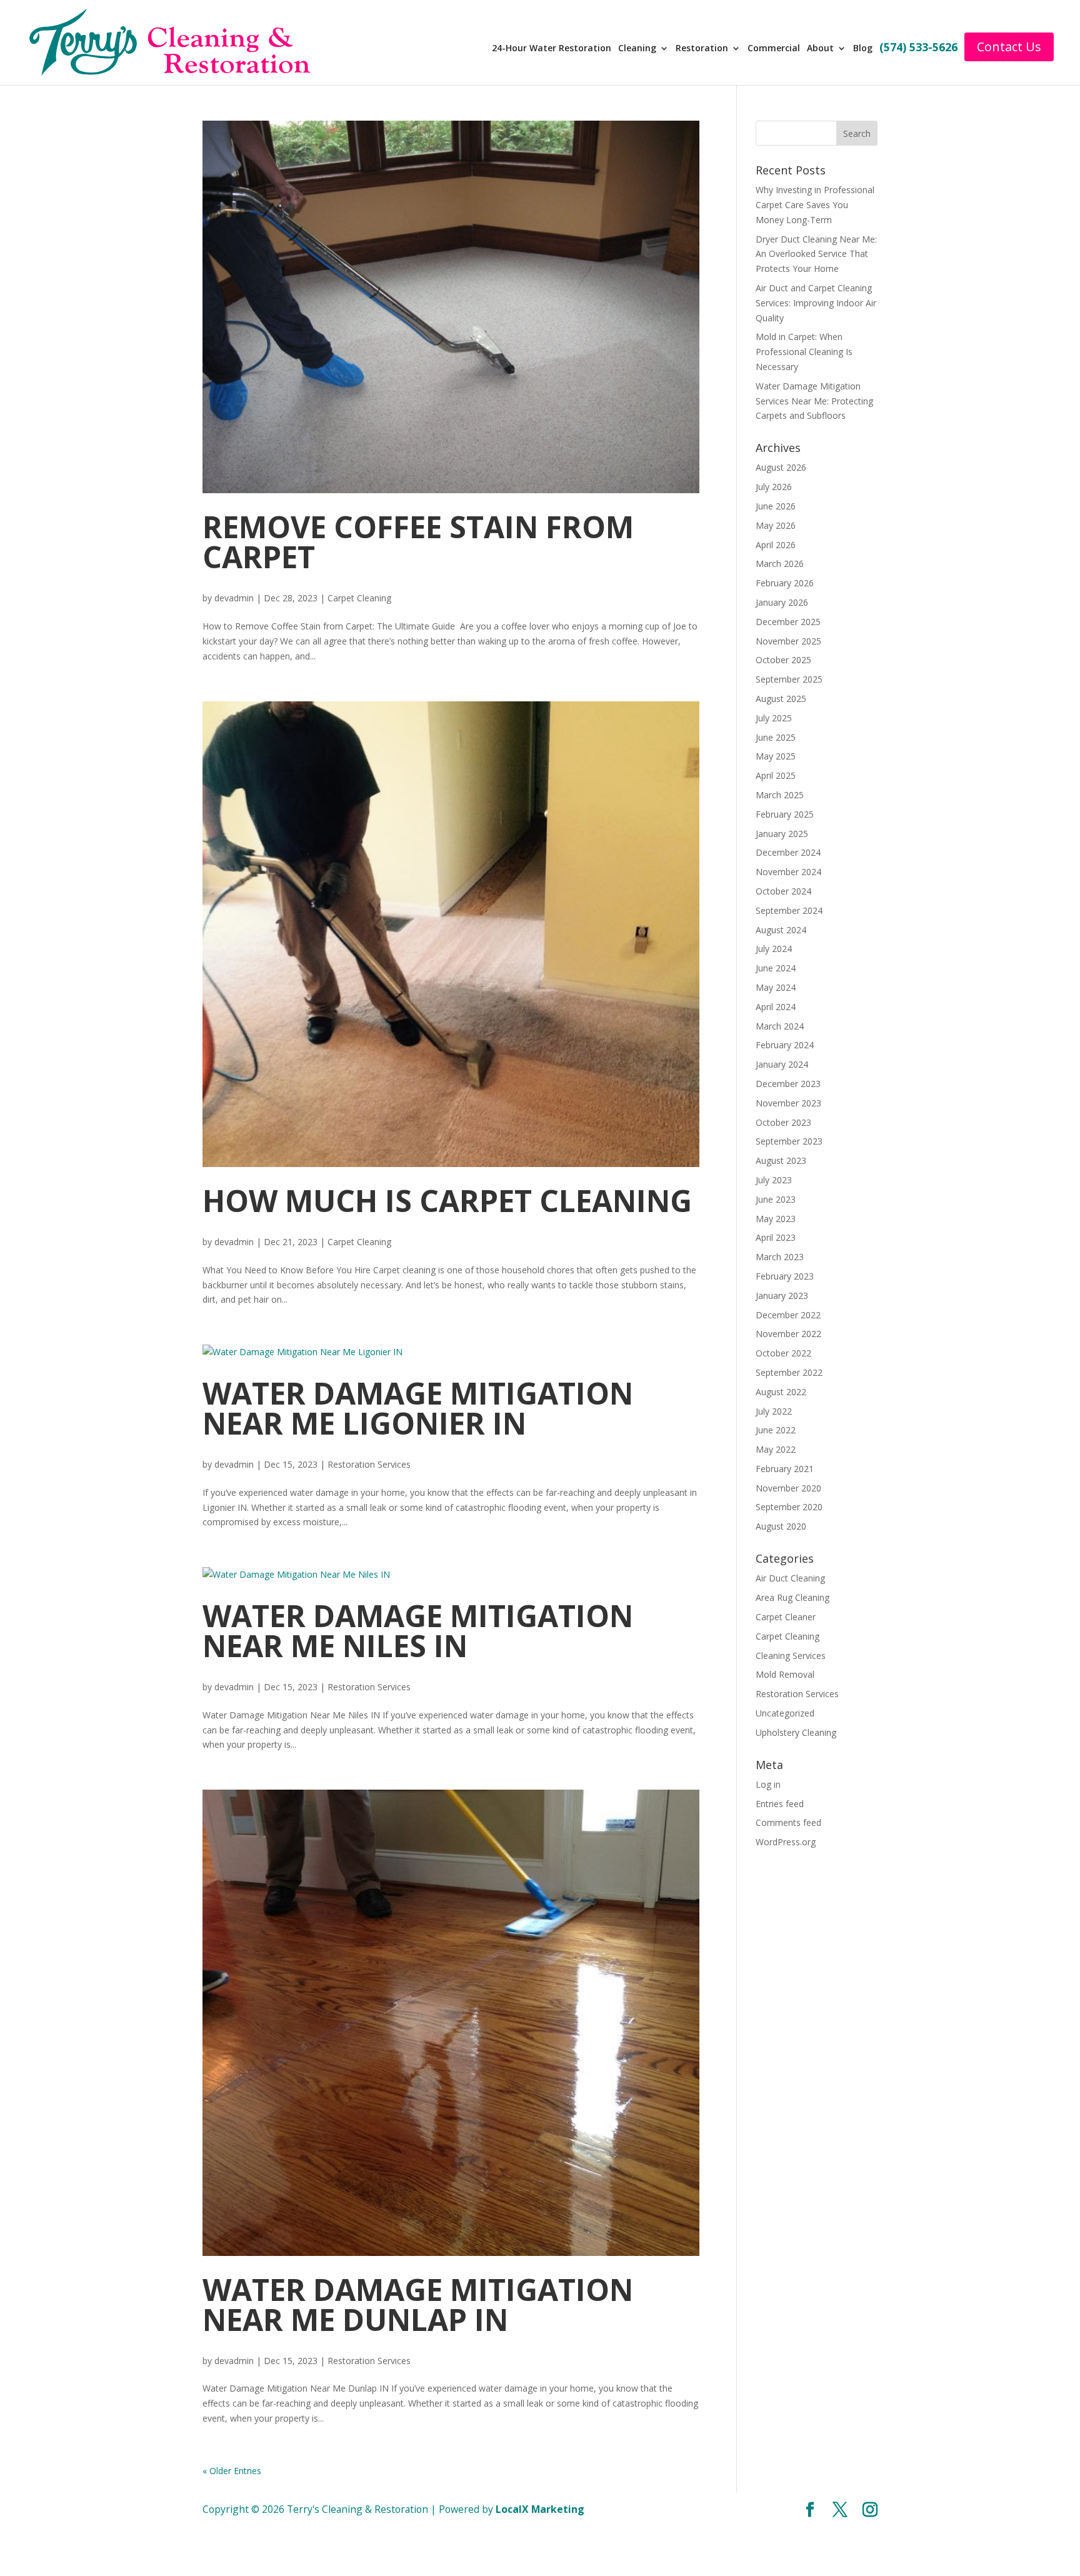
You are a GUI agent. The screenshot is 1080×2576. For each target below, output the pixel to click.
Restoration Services (369, 1464)
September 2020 (789, 1507)
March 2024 (780, 1026)
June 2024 (776, 968)
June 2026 (776, 506)
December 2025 (788, 622)
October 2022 (783, 1353)
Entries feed (780, 1804)
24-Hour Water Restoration (560, 49)
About (826, 49)
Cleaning (645, 49)
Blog (868, 49)
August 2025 (781, 699)
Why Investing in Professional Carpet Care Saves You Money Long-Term (815, 205)
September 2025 (789, 679)
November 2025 (788, 641)
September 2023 (789, 1141)
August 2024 (781, 930)
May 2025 (776, 756)
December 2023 (788, 1084)
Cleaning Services (791, 1656)
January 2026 (782, 602)
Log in (768, 1784)
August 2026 (781, 467)
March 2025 (780, 795)
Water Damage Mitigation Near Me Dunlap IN (418, 2304)
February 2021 (785, 1469)
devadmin (234, 598)
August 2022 (781, 1392)
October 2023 (783, 1122)
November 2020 (788, 1488)
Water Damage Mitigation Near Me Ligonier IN (418, 1408)
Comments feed (788, 1822)
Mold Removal (785, 1674)
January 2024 (782, 1064)
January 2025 (782, 834)
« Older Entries (232, 2471)
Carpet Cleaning (359, 598)
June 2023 (776, 1199)
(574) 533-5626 (923, 48)
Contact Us (1013, 47)
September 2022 (789, 1372)
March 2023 (780, 1257)
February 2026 (785, 583)
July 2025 (774, 718)
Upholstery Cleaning (796, 1732)
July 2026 (774, 487)
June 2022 (776, 1430)
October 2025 (783, 660)
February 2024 (785, 1045)
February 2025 (785, 814)
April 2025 (776, 775)
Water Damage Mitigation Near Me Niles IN (418, 1631)
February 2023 (785, 1276)
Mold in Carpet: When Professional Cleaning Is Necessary (804, 352)
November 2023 (788, 1103)
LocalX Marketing (540, 2509)
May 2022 (776, 1449)
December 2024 (788, 852)
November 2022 (788, 1334)
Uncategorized (785, 1713)
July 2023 (774, 1180)
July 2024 (774, 949)
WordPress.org (786, 1842)
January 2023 (782, 1296)
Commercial (780, 49)
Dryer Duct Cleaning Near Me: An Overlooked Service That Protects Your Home (816, 254)
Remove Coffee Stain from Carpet (418, 542)
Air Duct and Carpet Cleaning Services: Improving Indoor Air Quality (816, 303)
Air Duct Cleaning (790, 1578)
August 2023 (781, 1160)
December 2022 (788, 1315)
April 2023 (776, 1237)
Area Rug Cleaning (792, 1597)
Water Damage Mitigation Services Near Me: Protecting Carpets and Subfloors (814, 401)
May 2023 (776, 1219)
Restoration (709, 49)
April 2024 (776, 1007)
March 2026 (780, 564)
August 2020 (781, 1526)
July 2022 (774, 1411)
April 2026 (776, 545)
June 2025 (776, 737)
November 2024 (788, 872)
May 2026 (776, 525)
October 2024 (783, 891)
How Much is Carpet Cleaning (447, 1200)
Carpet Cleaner (786, 1617)
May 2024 (776, 987)
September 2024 (789, 910)
